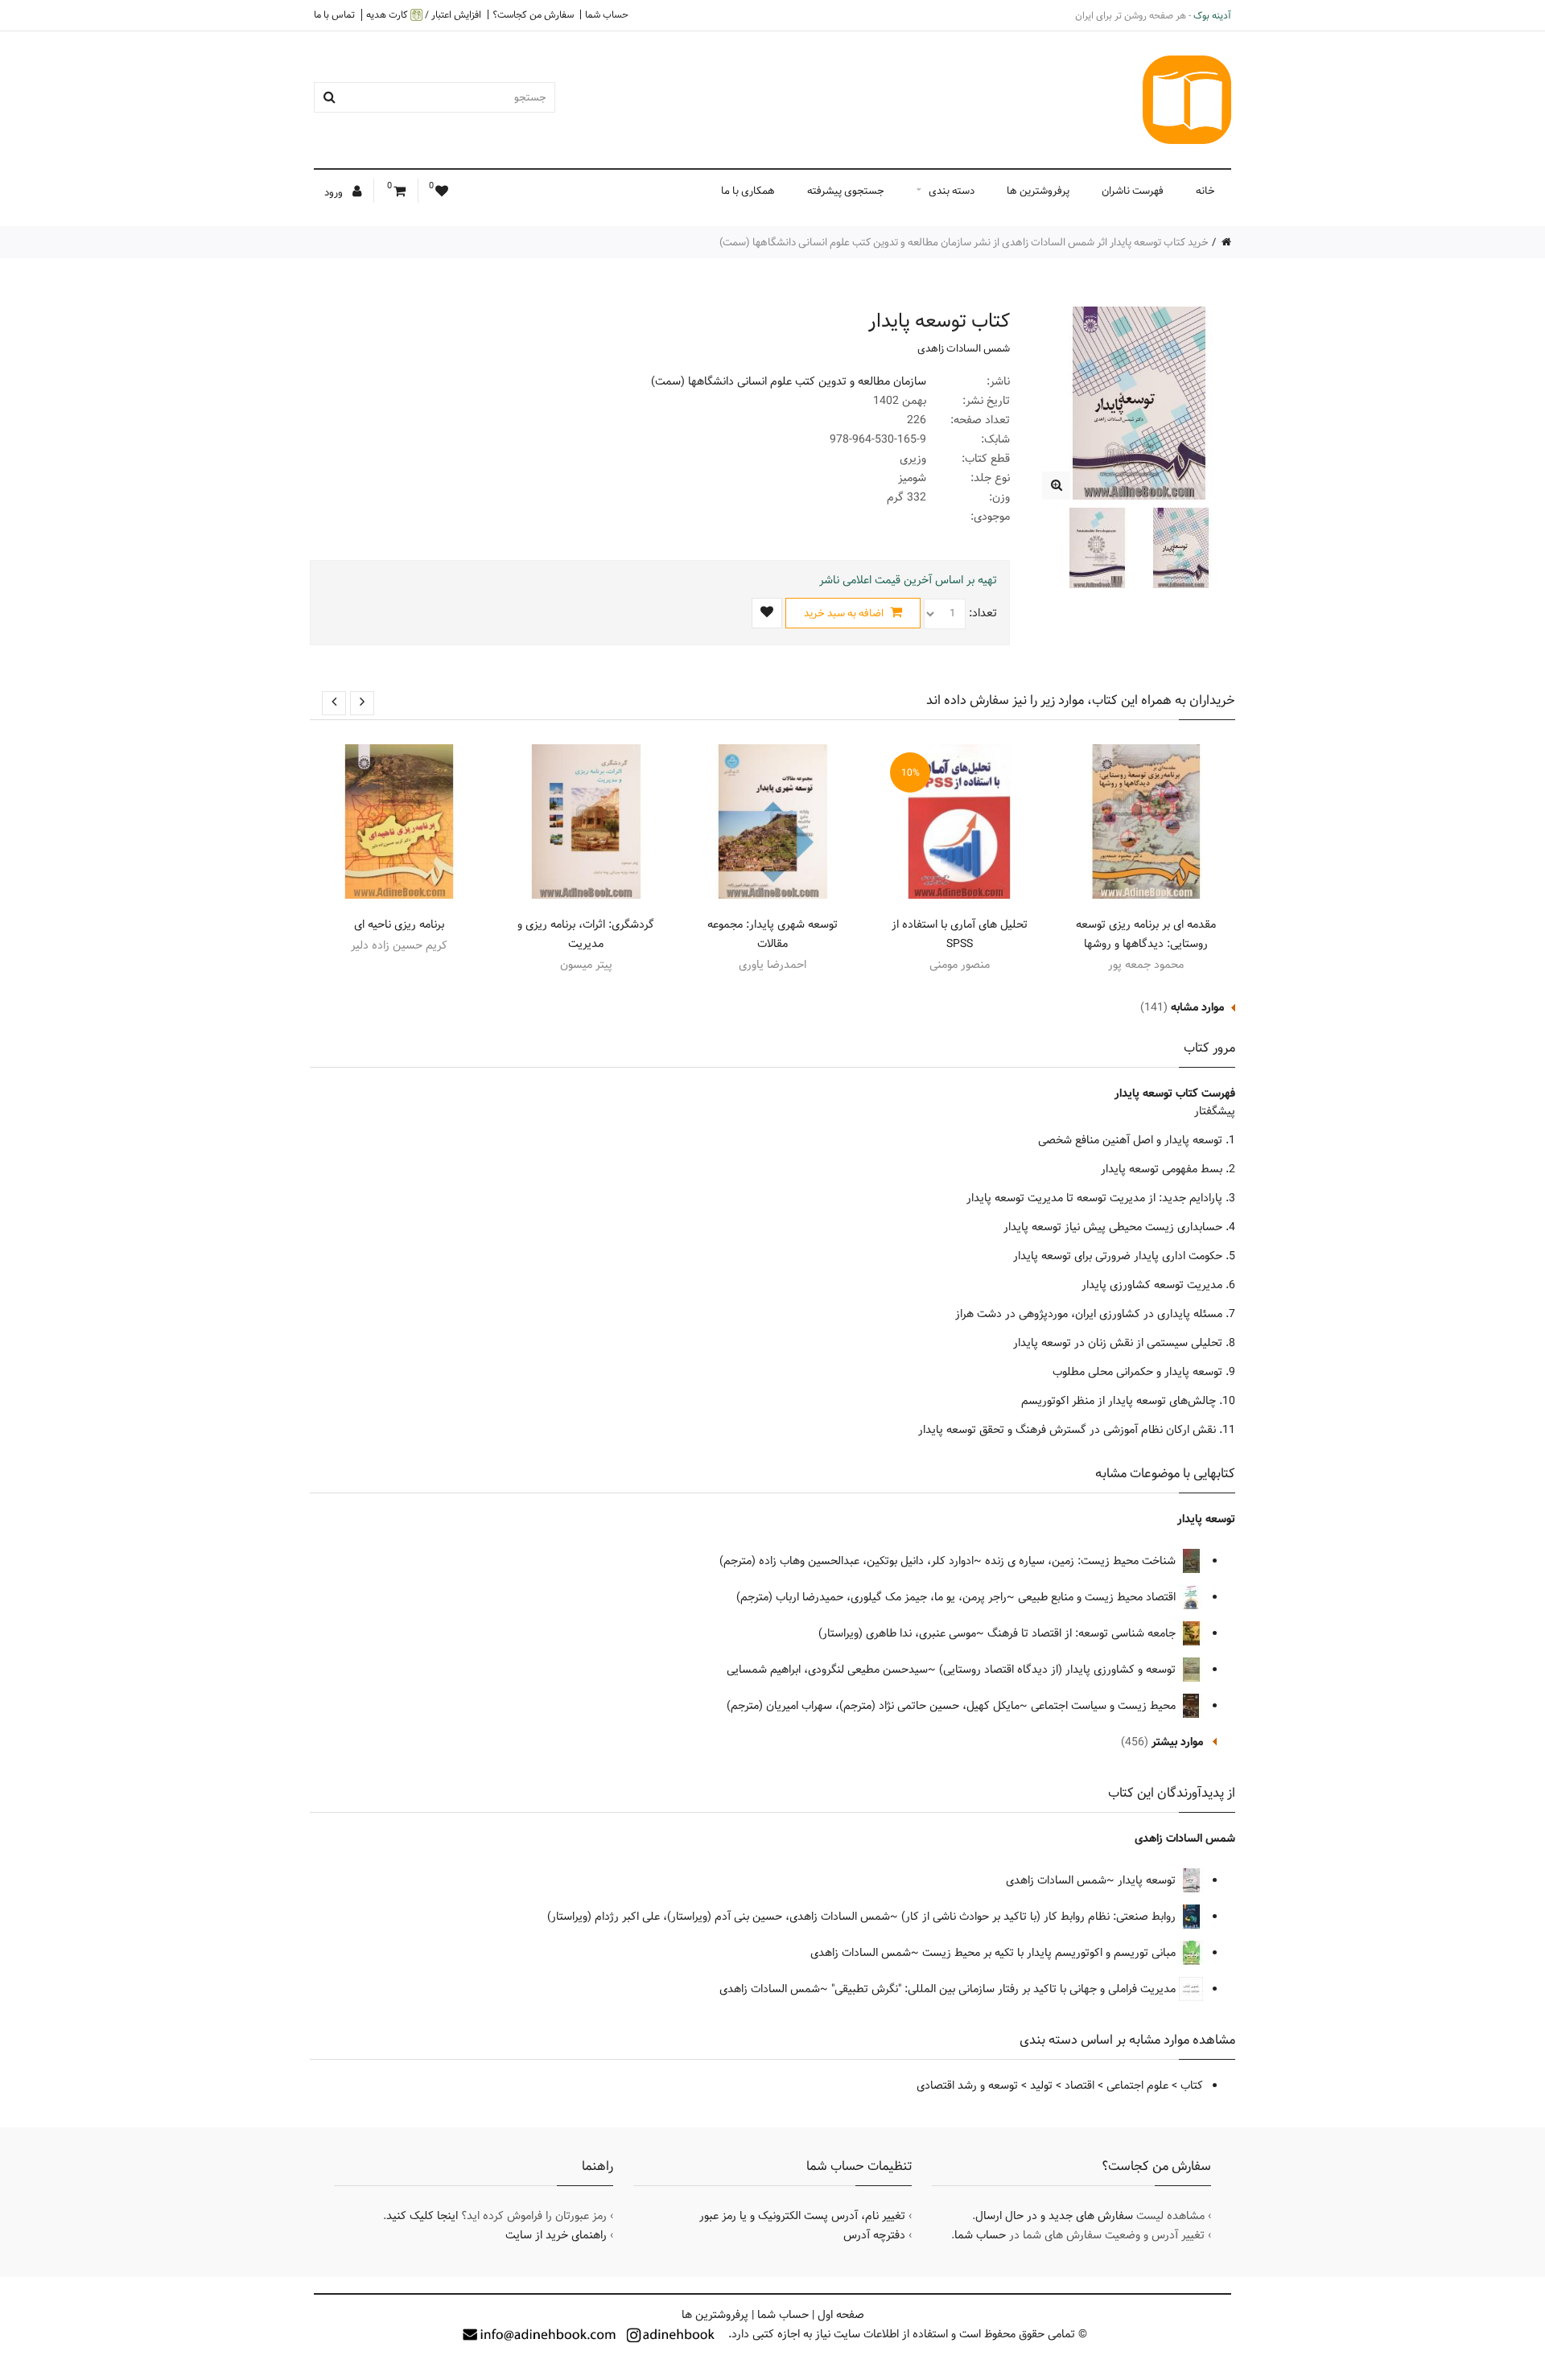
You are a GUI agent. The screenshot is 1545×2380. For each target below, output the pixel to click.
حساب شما (607, 14)
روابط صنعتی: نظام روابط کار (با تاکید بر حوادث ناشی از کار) (1040, 1917)
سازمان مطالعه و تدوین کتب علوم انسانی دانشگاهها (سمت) (789, 381)
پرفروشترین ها (1038, 191)
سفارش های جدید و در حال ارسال (1054, 2216)
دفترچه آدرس (874, 2235)
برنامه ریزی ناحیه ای (399, 924)
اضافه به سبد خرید (845, 613)
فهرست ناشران (1133, 191)
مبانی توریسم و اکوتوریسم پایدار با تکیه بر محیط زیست (1051, 1953)
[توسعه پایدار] (1056, 486)
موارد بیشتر (1177, 1742)
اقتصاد (1079, 2086)
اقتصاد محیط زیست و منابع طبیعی (1098, 1597)
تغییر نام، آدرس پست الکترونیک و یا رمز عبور (802, 2216)
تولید (1041, 2086)
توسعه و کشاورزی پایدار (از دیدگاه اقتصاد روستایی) (1059, 1670)
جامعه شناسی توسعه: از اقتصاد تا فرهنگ (1083, 1633)
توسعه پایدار (1206, 1519)
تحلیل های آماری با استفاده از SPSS (960, 934)
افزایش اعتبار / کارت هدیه (424, 15)
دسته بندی (952, 191)
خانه (1205, 191)
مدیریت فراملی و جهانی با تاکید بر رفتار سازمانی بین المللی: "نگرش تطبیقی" (1005, 1989)
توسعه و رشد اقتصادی (967, 2086)
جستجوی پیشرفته (846, 191)
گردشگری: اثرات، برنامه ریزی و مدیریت (586, 934)
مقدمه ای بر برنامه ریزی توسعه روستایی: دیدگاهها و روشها (1146, 934)
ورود (335, 192)
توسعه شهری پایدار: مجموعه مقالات (772, 934)
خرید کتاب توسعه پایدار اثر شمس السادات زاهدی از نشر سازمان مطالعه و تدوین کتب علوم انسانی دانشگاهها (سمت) (964, 242)
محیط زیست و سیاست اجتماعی (1105, 1706)
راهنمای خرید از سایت (556, 2235)
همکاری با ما (748, 191)
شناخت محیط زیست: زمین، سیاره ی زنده (1082, 1561)
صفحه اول (841, 2315)
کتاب (1192, 2086)
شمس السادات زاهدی (964, 348)
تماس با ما (334, 14)
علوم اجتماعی (1137, 2086)
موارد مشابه (1197, 1007)
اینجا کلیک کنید (422, 2216)
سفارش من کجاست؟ (533, 14)
